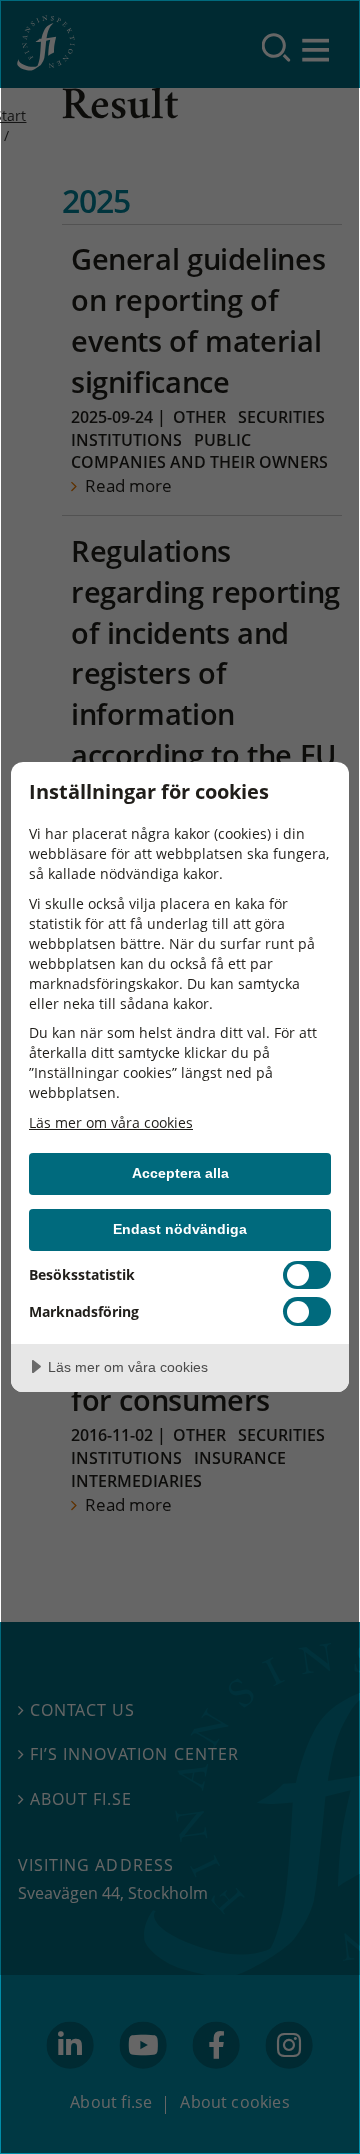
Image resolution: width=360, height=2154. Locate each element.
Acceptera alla (180, 1173)
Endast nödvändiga (180, 1229)
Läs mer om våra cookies (111, 1122)
